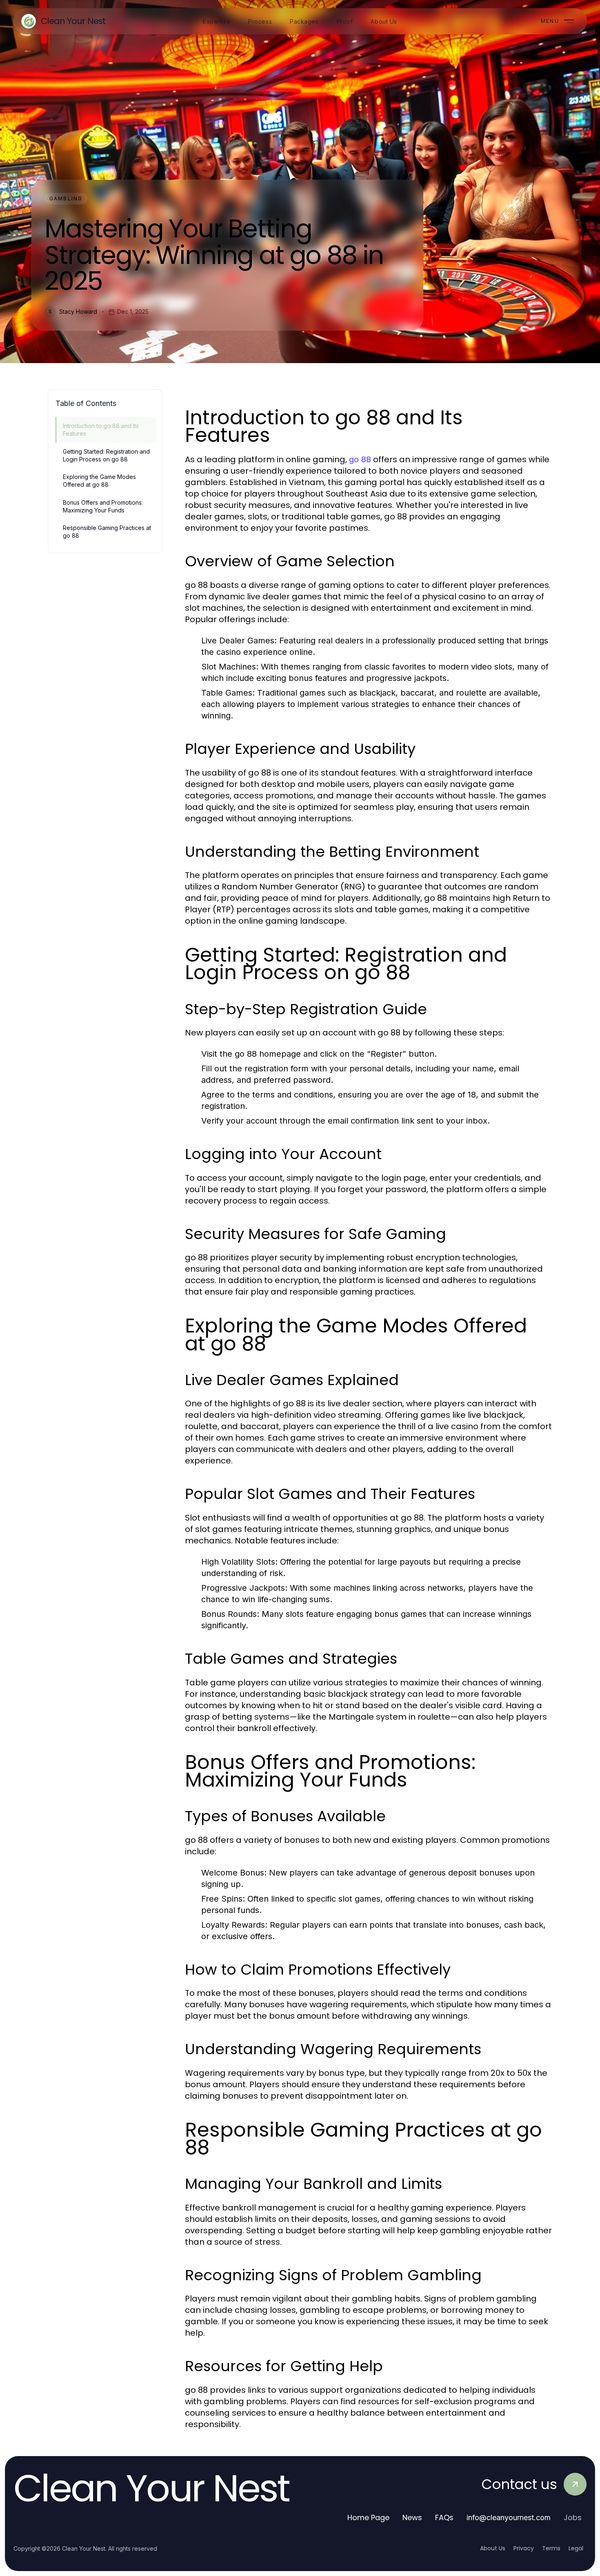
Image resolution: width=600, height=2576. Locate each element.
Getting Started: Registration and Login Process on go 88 (106, 455)
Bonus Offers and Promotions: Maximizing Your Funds (103, 506)
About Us (493, 2548)
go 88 (360, 459)
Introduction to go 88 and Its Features (101, 430)
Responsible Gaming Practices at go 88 (107, 532)
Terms (551, 2548)
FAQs (444, 2517)
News (412, 2517)
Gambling (66, 198)
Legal (576, 2548)
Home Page (368, 2517)
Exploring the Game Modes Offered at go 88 (99, 481)
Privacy (524, 2548)
